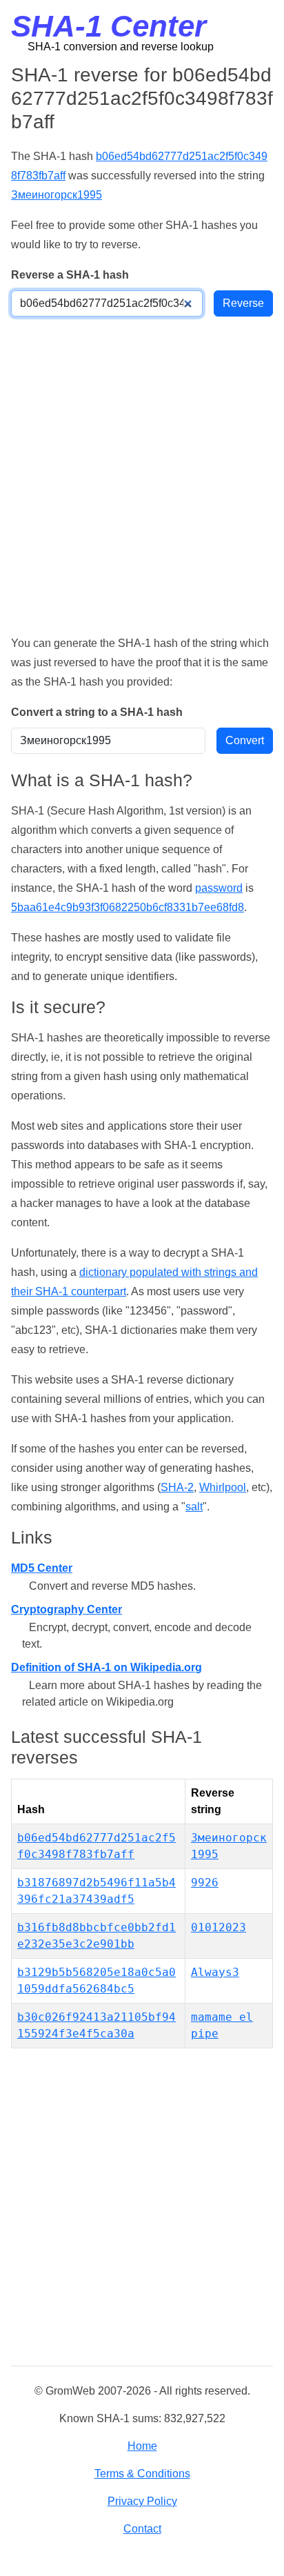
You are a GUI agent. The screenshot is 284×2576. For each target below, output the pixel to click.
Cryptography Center (67, 1609)
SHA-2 (177, 1487)
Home (142, 2446)
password (219, 888)
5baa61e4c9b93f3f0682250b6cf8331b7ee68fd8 (128, 907)
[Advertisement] (142, 475)
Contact (142, 2529)
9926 (205, 1883)
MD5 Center (42, 1568)
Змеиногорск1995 (57, 195)
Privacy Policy (142, 2501)
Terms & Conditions (142, 2474)
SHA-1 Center (109, 26)
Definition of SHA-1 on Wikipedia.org (106, 1667)
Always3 (215, 1972)
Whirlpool (223, 1487)
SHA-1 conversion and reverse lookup (121, 47)
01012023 (219, 1927)
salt (194, 1507)
